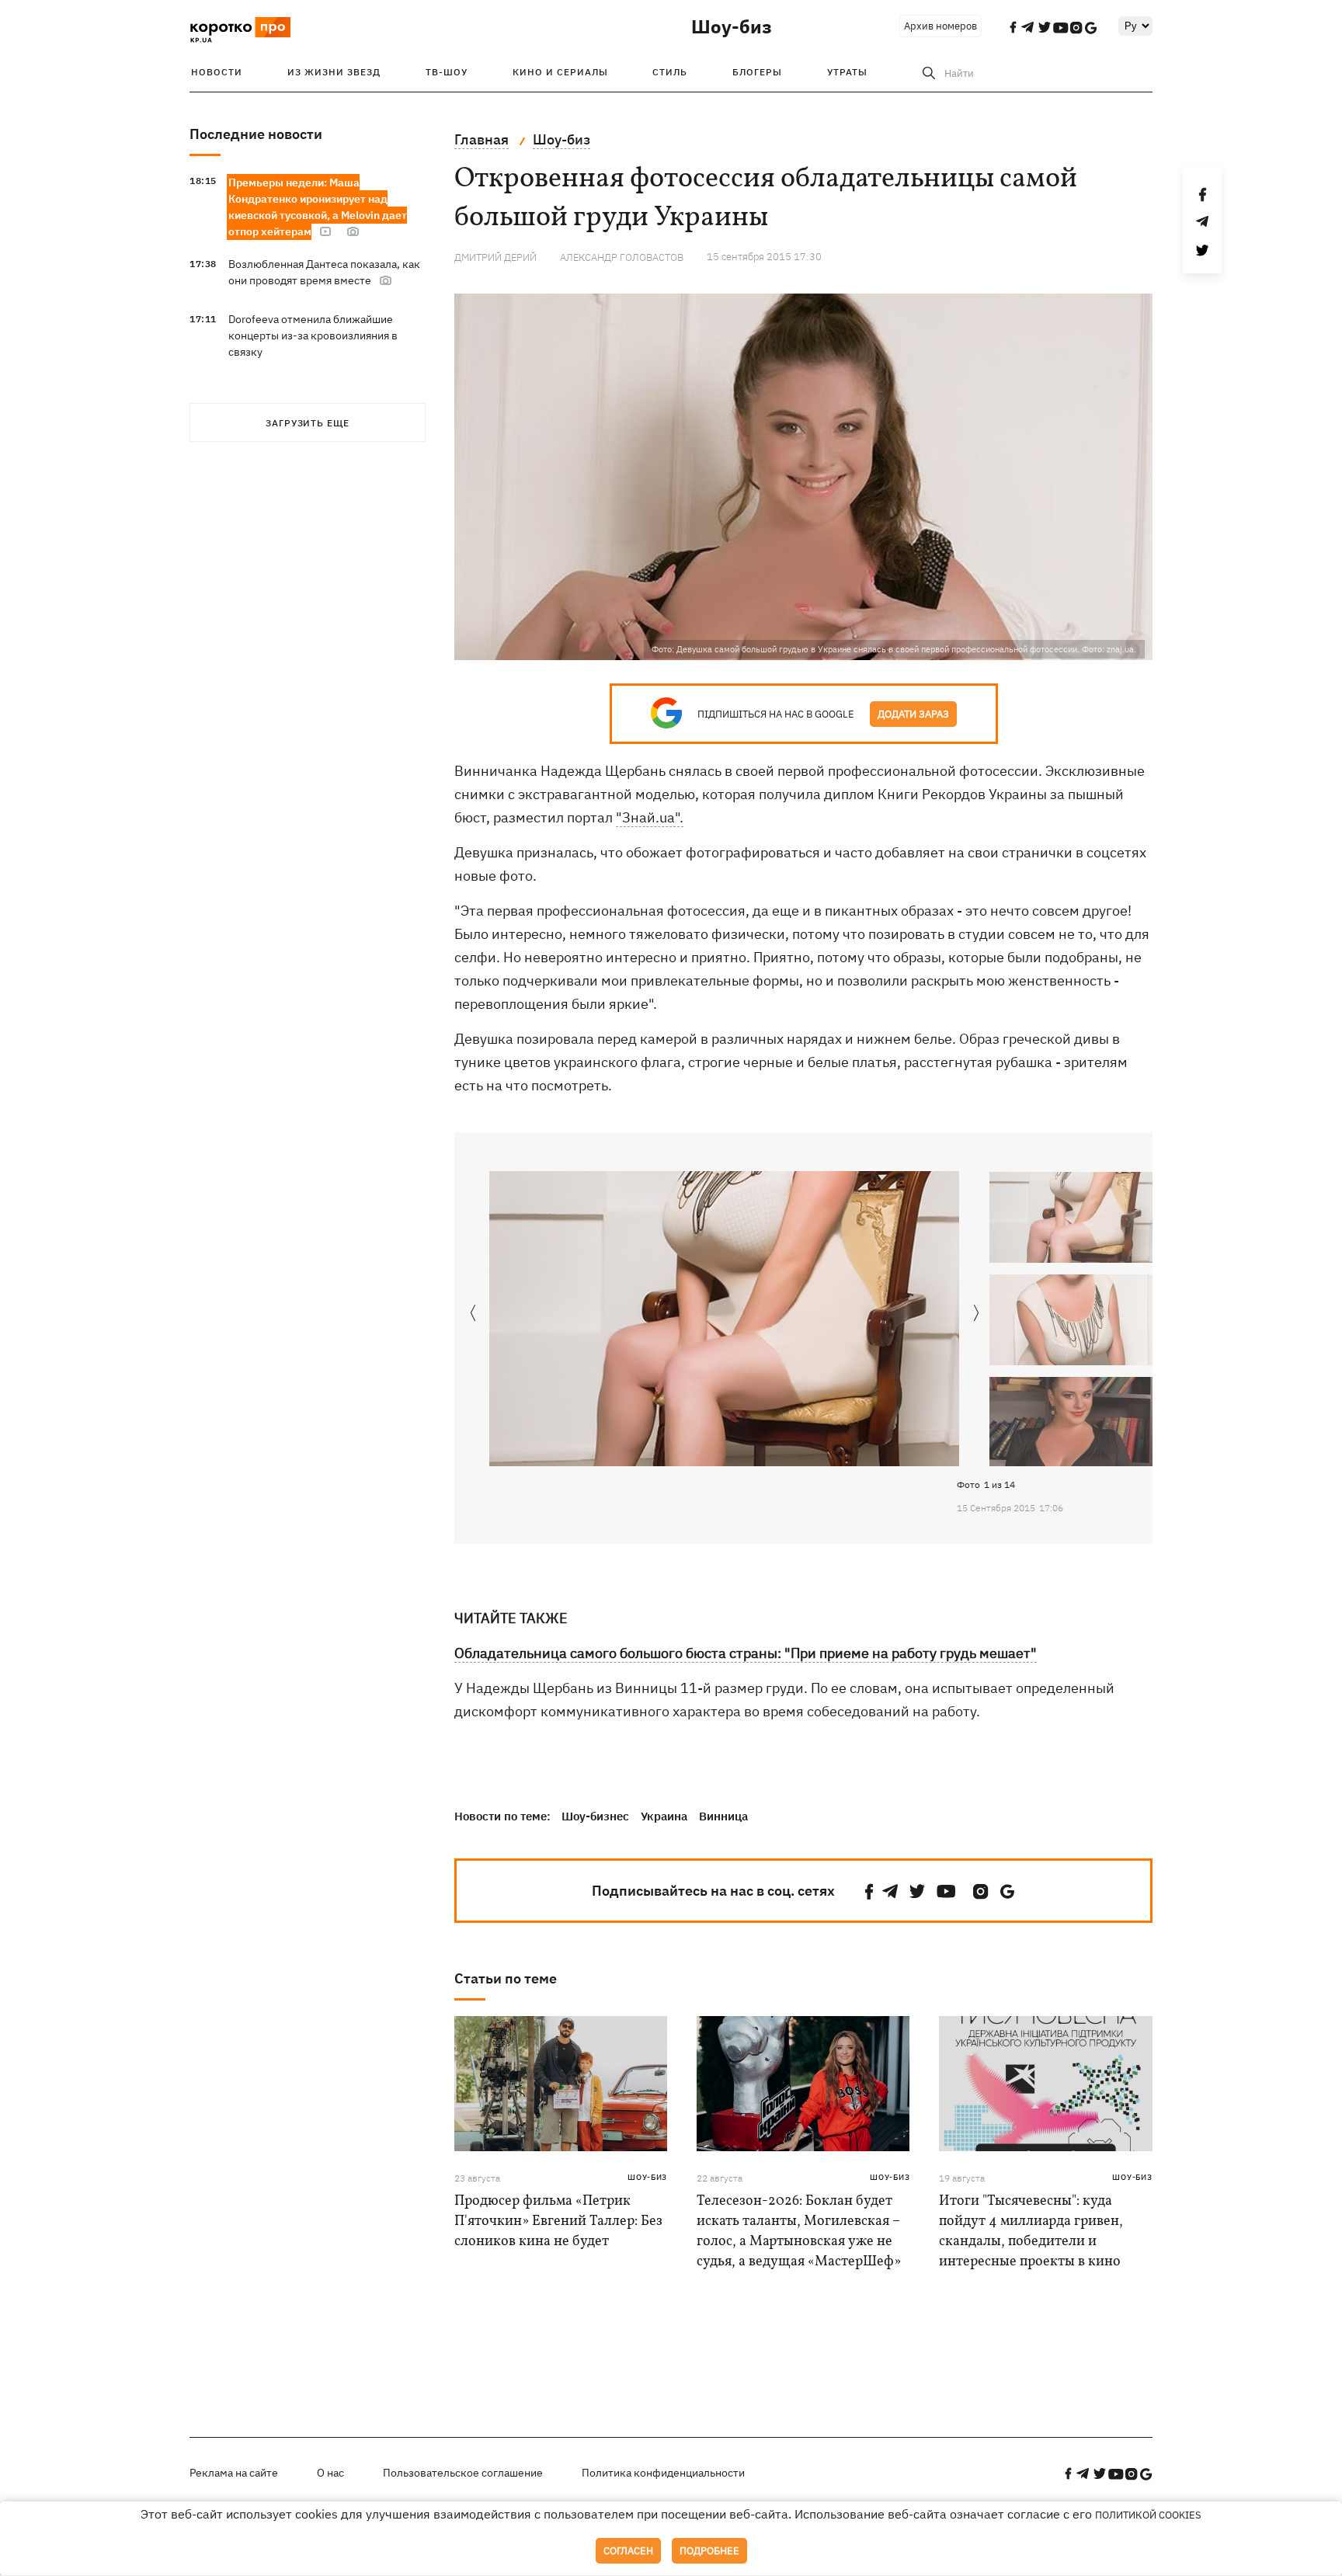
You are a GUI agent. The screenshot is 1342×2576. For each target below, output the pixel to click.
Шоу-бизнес (595, 1816)
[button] (977, 1314)
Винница (723, 1816)
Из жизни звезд (334, 72)
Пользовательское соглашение (463, 2473)
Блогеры (757, 72)
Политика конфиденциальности (663, 2473)
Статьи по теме (506, 1978)
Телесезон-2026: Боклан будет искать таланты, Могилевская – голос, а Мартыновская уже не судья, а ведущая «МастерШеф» (799, 2232)
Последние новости (256, 134)
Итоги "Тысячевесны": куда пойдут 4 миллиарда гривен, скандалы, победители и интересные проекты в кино (1031, 2232)
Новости (217, 72)
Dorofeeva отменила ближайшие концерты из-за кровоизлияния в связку (313, 335)
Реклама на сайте (234, 2473)
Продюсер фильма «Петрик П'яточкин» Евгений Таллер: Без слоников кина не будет (558, 2221)
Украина (664, 1816)
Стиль (670, 72)
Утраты (847, 72)
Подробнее (709, 2551)
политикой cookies (1148, 2515)
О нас (330, 2473)
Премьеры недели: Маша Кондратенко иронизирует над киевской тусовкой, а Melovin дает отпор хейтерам (318, 207)
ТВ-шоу (447, 72)
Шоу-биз (732, 26)
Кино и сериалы (560, 72)
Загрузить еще (308, 423)
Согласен (628, 2551)
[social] (869, 1891)
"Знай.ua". (650, 817)
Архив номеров (940, 26)
